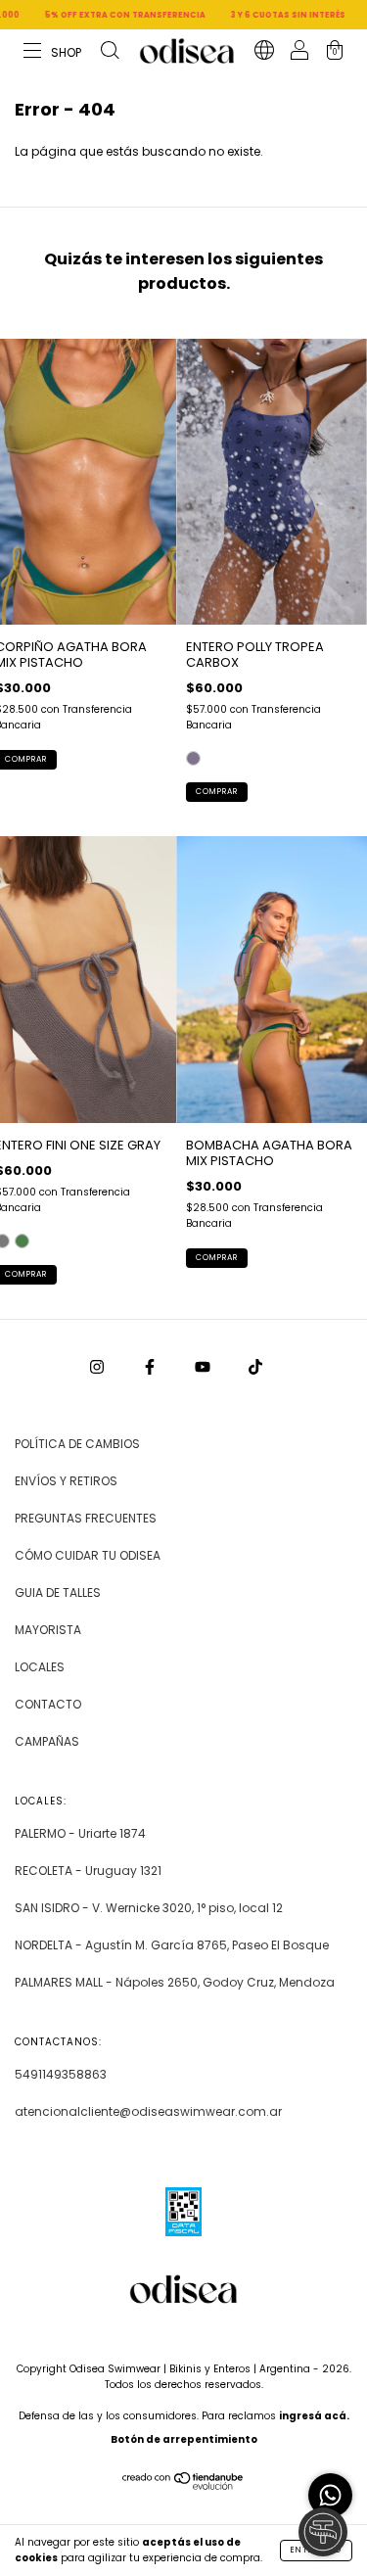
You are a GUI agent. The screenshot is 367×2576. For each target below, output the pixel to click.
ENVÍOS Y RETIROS (66, 1481)
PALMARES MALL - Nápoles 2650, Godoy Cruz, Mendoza (175, 1982)
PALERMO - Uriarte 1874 (80, 1833)
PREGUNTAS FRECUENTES (86, 1518)
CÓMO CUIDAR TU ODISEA (88, 1555)
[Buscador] (110, 52)
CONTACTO (48, 1704)
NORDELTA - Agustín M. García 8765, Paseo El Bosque (172, 1945)
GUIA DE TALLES (58, 1592)
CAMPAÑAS (47, 1741)
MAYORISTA (48, 1630)
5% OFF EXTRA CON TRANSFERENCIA (97, 15)
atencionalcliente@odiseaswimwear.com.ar (148, 2111)
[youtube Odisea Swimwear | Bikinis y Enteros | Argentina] (204, 1367)
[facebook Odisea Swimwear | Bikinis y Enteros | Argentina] (151, 1367)
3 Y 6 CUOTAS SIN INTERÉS (260, 15)
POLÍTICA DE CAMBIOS (77, 1444)
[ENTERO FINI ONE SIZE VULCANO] (22, 1241)
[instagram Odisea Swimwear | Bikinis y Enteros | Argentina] (98, 1367)
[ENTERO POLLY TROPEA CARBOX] (193, 758)
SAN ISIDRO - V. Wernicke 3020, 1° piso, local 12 (149, 1908)
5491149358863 (61, 2074)
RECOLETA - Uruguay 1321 (88, 1871)
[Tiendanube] (183, 2485)
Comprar (217, 792)
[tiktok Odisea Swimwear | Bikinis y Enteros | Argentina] (255, 1367)
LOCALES (40, 1667)
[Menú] (53, 52)
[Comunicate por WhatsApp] (330, 2495)
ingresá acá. (314, 2416)
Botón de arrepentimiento (184, 2439)
